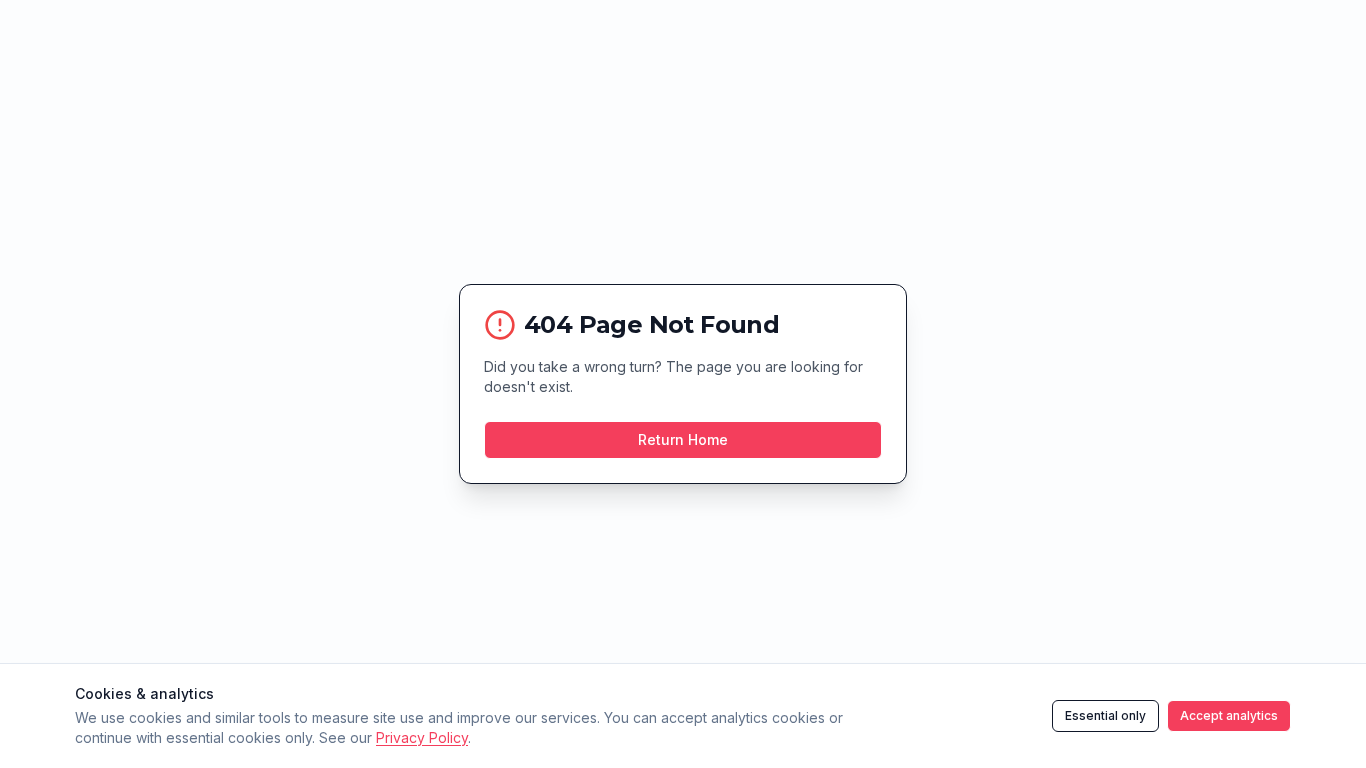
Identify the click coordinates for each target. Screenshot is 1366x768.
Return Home (683, 439)
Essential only (1105, 715)
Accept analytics (1229, 715)
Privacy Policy (422, 737)
